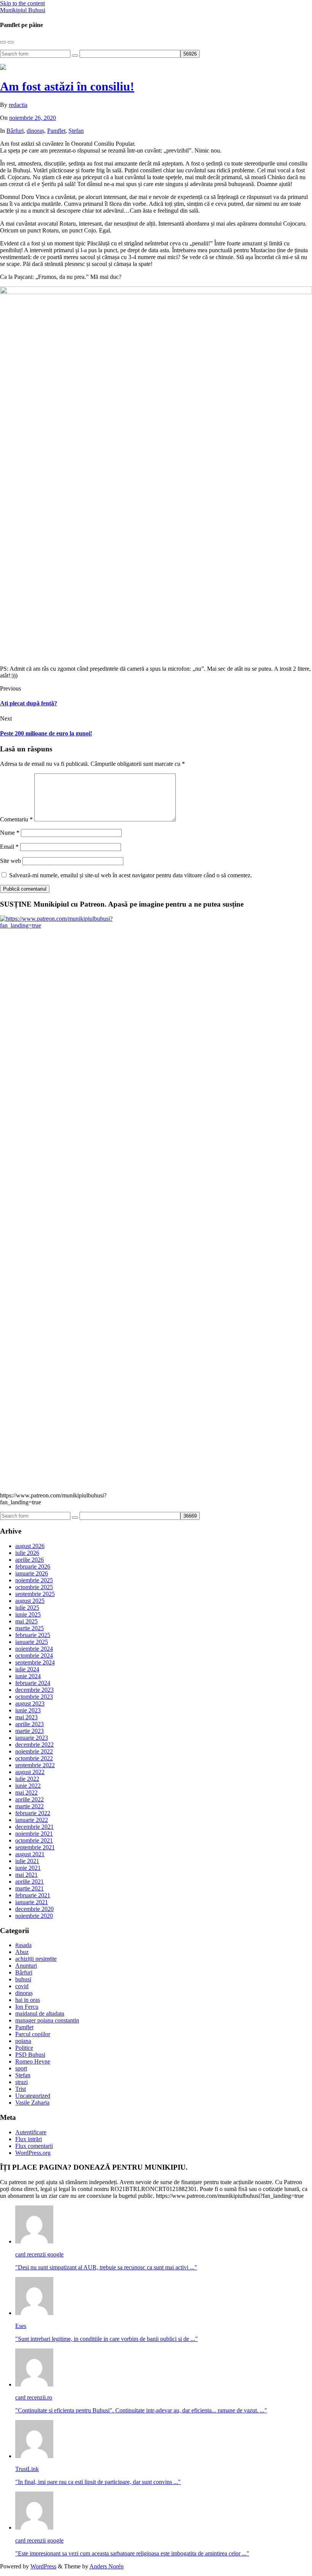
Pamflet (56, 131)
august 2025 (30, 1601)
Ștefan (76, 131)
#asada (23, 1945)
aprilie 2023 (29, 1724)
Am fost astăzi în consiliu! (67, 86)
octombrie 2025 (34, 1587)
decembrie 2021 (34, 1827)
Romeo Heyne (33, 2061)
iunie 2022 (28, 1786)
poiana (23, 2041)
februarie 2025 (33, 1635)
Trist (21, 2089)
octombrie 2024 (34, 1656)
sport (21, 2068)
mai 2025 (26, 1621)
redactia (18, 105)
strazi (21, 2082)
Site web (10, 861)
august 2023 (30, 1703)
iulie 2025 (27, 1608)
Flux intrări (29, 2139)
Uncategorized (33, 2096)
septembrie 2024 (35, 1662)
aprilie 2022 (29, 1799)
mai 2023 (26, 1717)
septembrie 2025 (35, 1594)
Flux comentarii (34, 2146)
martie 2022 (29, 1806)
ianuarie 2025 (32, 1642)
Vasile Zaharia (32, 2103)
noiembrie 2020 (34, 1916)
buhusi (23, 1979)
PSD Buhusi (30, 2055)
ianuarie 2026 (32, 1573)
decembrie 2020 (34, 1909)
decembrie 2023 (34, 1690)
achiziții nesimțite (36, 1959)
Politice (24, 2048)
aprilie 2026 (29, 1560)
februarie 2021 (33, 1895)
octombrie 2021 (34, 1840)
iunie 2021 (28, 1868)
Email (9, 847)
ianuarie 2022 (32, 1820)
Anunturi (26, 1966)
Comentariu (16, 819)
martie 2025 (29, 1628)
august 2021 (30, 1854)
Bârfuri (15, 131)
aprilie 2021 (29, 1881)
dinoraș (35, 131)
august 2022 (30, 1772)
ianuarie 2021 (32, 1902)
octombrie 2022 (34, 1758)
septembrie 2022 (35, 1765)
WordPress (43, 2566)
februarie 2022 (33, 1813)
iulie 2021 (27, 1861)
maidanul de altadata (40, 2014)
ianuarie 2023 (32, 1738)
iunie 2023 (28, 1710)
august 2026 (30, 1546)
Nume (10, 833)
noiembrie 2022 (34, 1751)
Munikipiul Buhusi (23, 10)
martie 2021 (29, 1888)
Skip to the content (22, 3)
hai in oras (28, 2000)
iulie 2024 (27, 1669)
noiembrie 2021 (34, 1834)
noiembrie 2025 (34, 1580)
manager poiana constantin (47, 2020)
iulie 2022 (27, 1779)
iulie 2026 (27, 1553)
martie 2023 (29, 1731)
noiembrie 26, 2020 (33, 118)
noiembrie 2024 (34, 1649)
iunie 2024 (28, 1676)
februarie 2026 (33, 1566)
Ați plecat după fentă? (29, 703)
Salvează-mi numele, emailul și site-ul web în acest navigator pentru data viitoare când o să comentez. (131, 875)
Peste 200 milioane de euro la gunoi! (46, 733)
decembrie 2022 (34, 1745)
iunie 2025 (28, 1614)
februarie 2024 (33, 1683)
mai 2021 (26, 1875)
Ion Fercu (27, 2007)
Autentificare (31, 2132)
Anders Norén (107, 2566)
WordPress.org (33, 2153)
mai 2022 (26, 1792)
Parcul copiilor (33, 2034)
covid (22, 1986)
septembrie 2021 (35, 1847)
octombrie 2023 (34, 1697)
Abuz (22, 1952)
